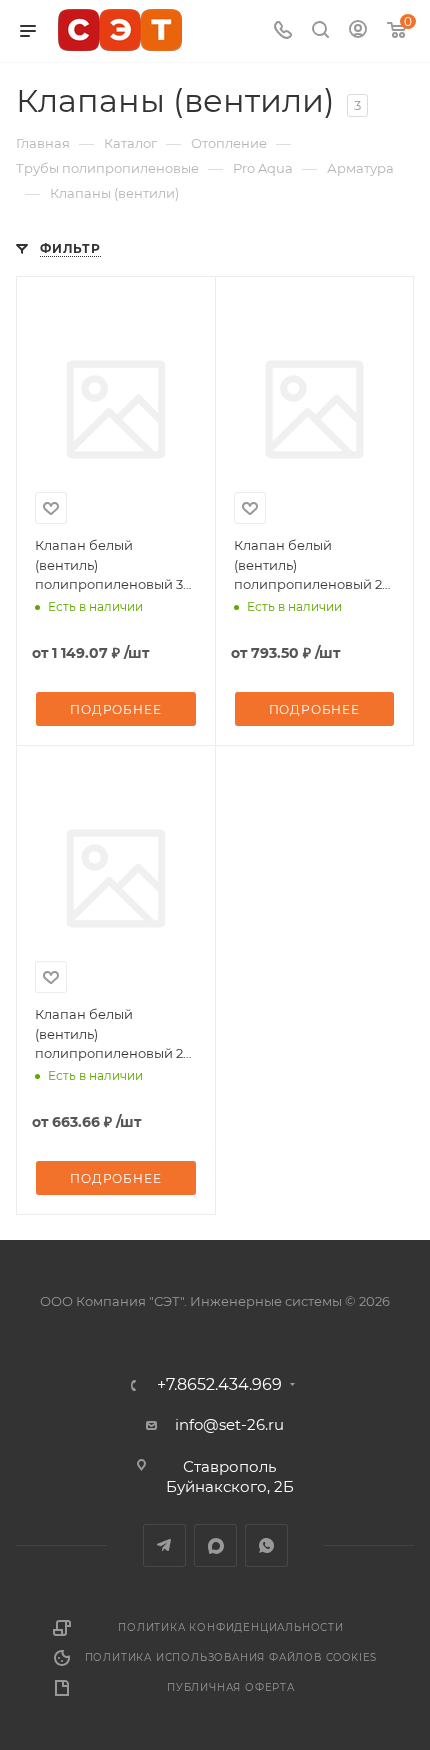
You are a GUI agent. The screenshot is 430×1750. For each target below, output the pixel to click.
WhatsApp (266, 1545)
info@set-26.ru (229, 1424)
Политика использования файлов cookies (231, 1657)
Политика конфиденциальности (231, 1627)
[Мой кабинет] (358, 31)
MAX (215, 1545)
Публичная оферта (231, 1687)
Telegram (164, 1545)
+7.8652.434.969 (219, 1385)
